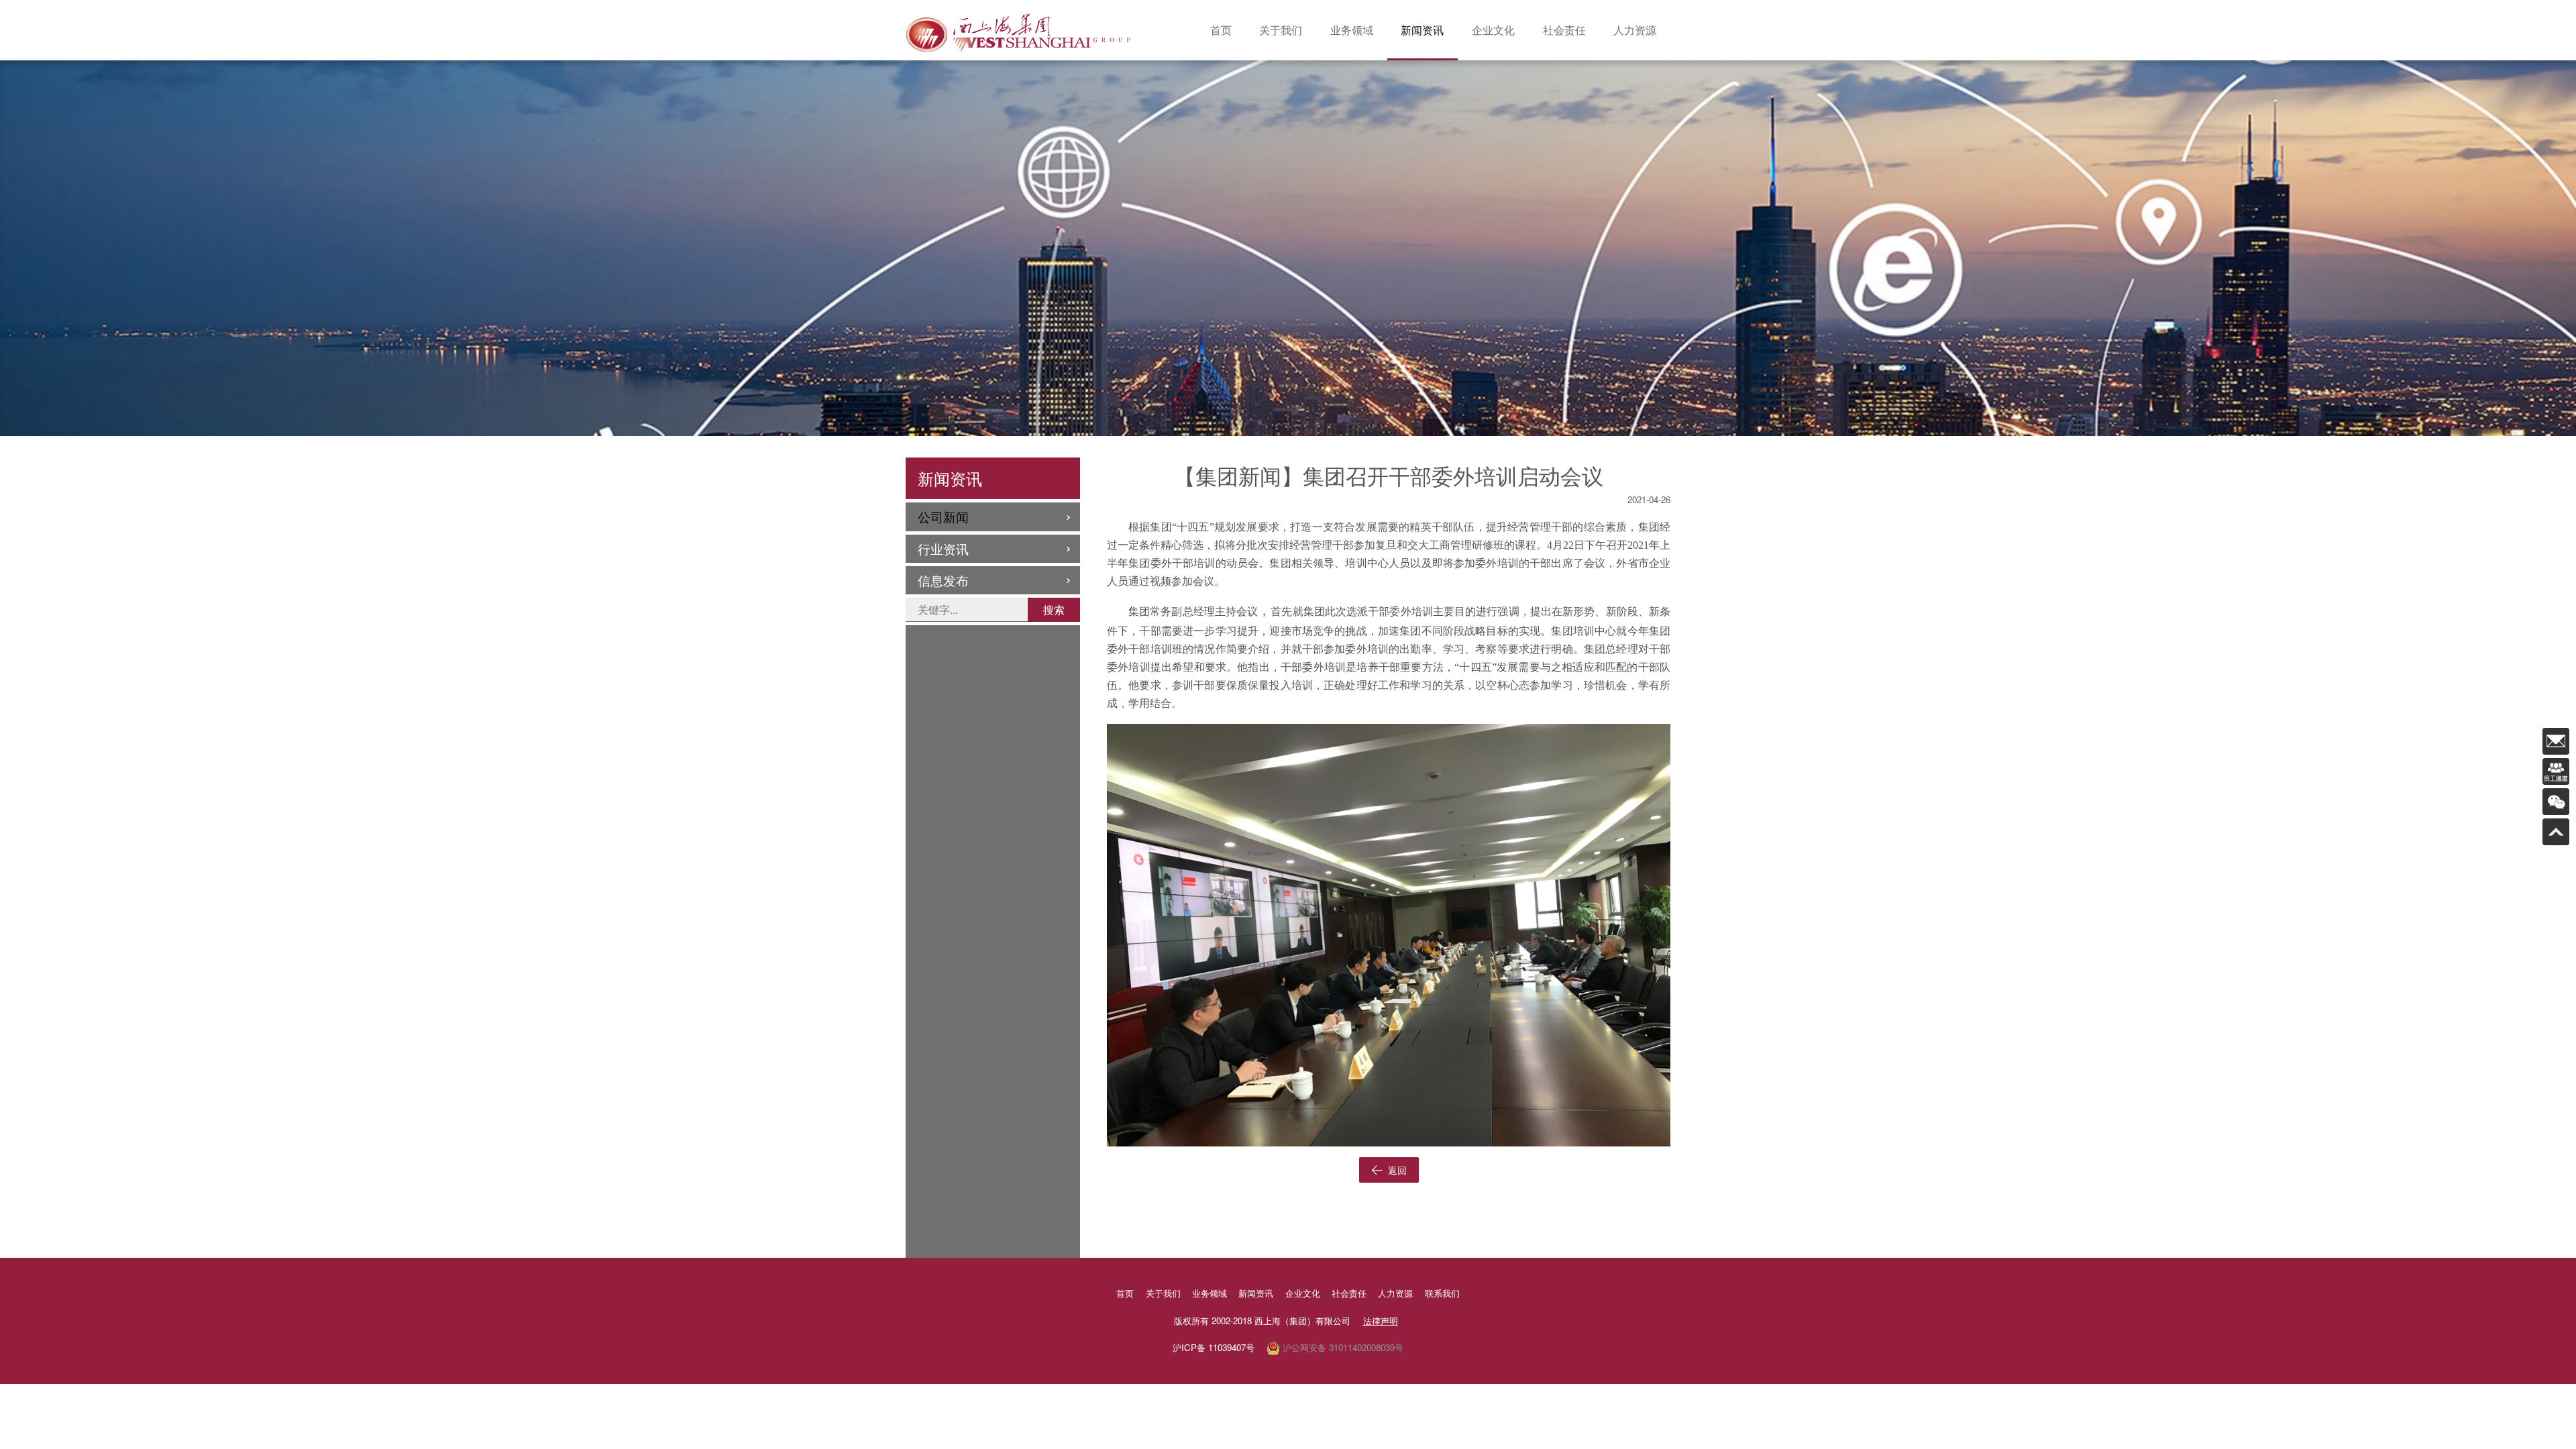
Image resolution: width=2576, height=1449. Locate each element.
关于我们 (1281, 30)
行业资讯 (943, 548)
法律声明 (1381, 1321)
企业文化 (1493, 30)
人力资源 (1635, 30)
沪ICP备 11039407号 (1214, 1347)
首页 (1221, 30)
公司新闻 (943, 516)
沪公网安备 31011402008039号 (1342, 1347)
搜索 (1054, 609)
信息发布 (943, 580)
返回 (1396, 1170)
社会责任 (1564, 30)
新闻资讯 (1422, 30)
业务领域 (1352, 30)
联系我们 (1442, 1293)
